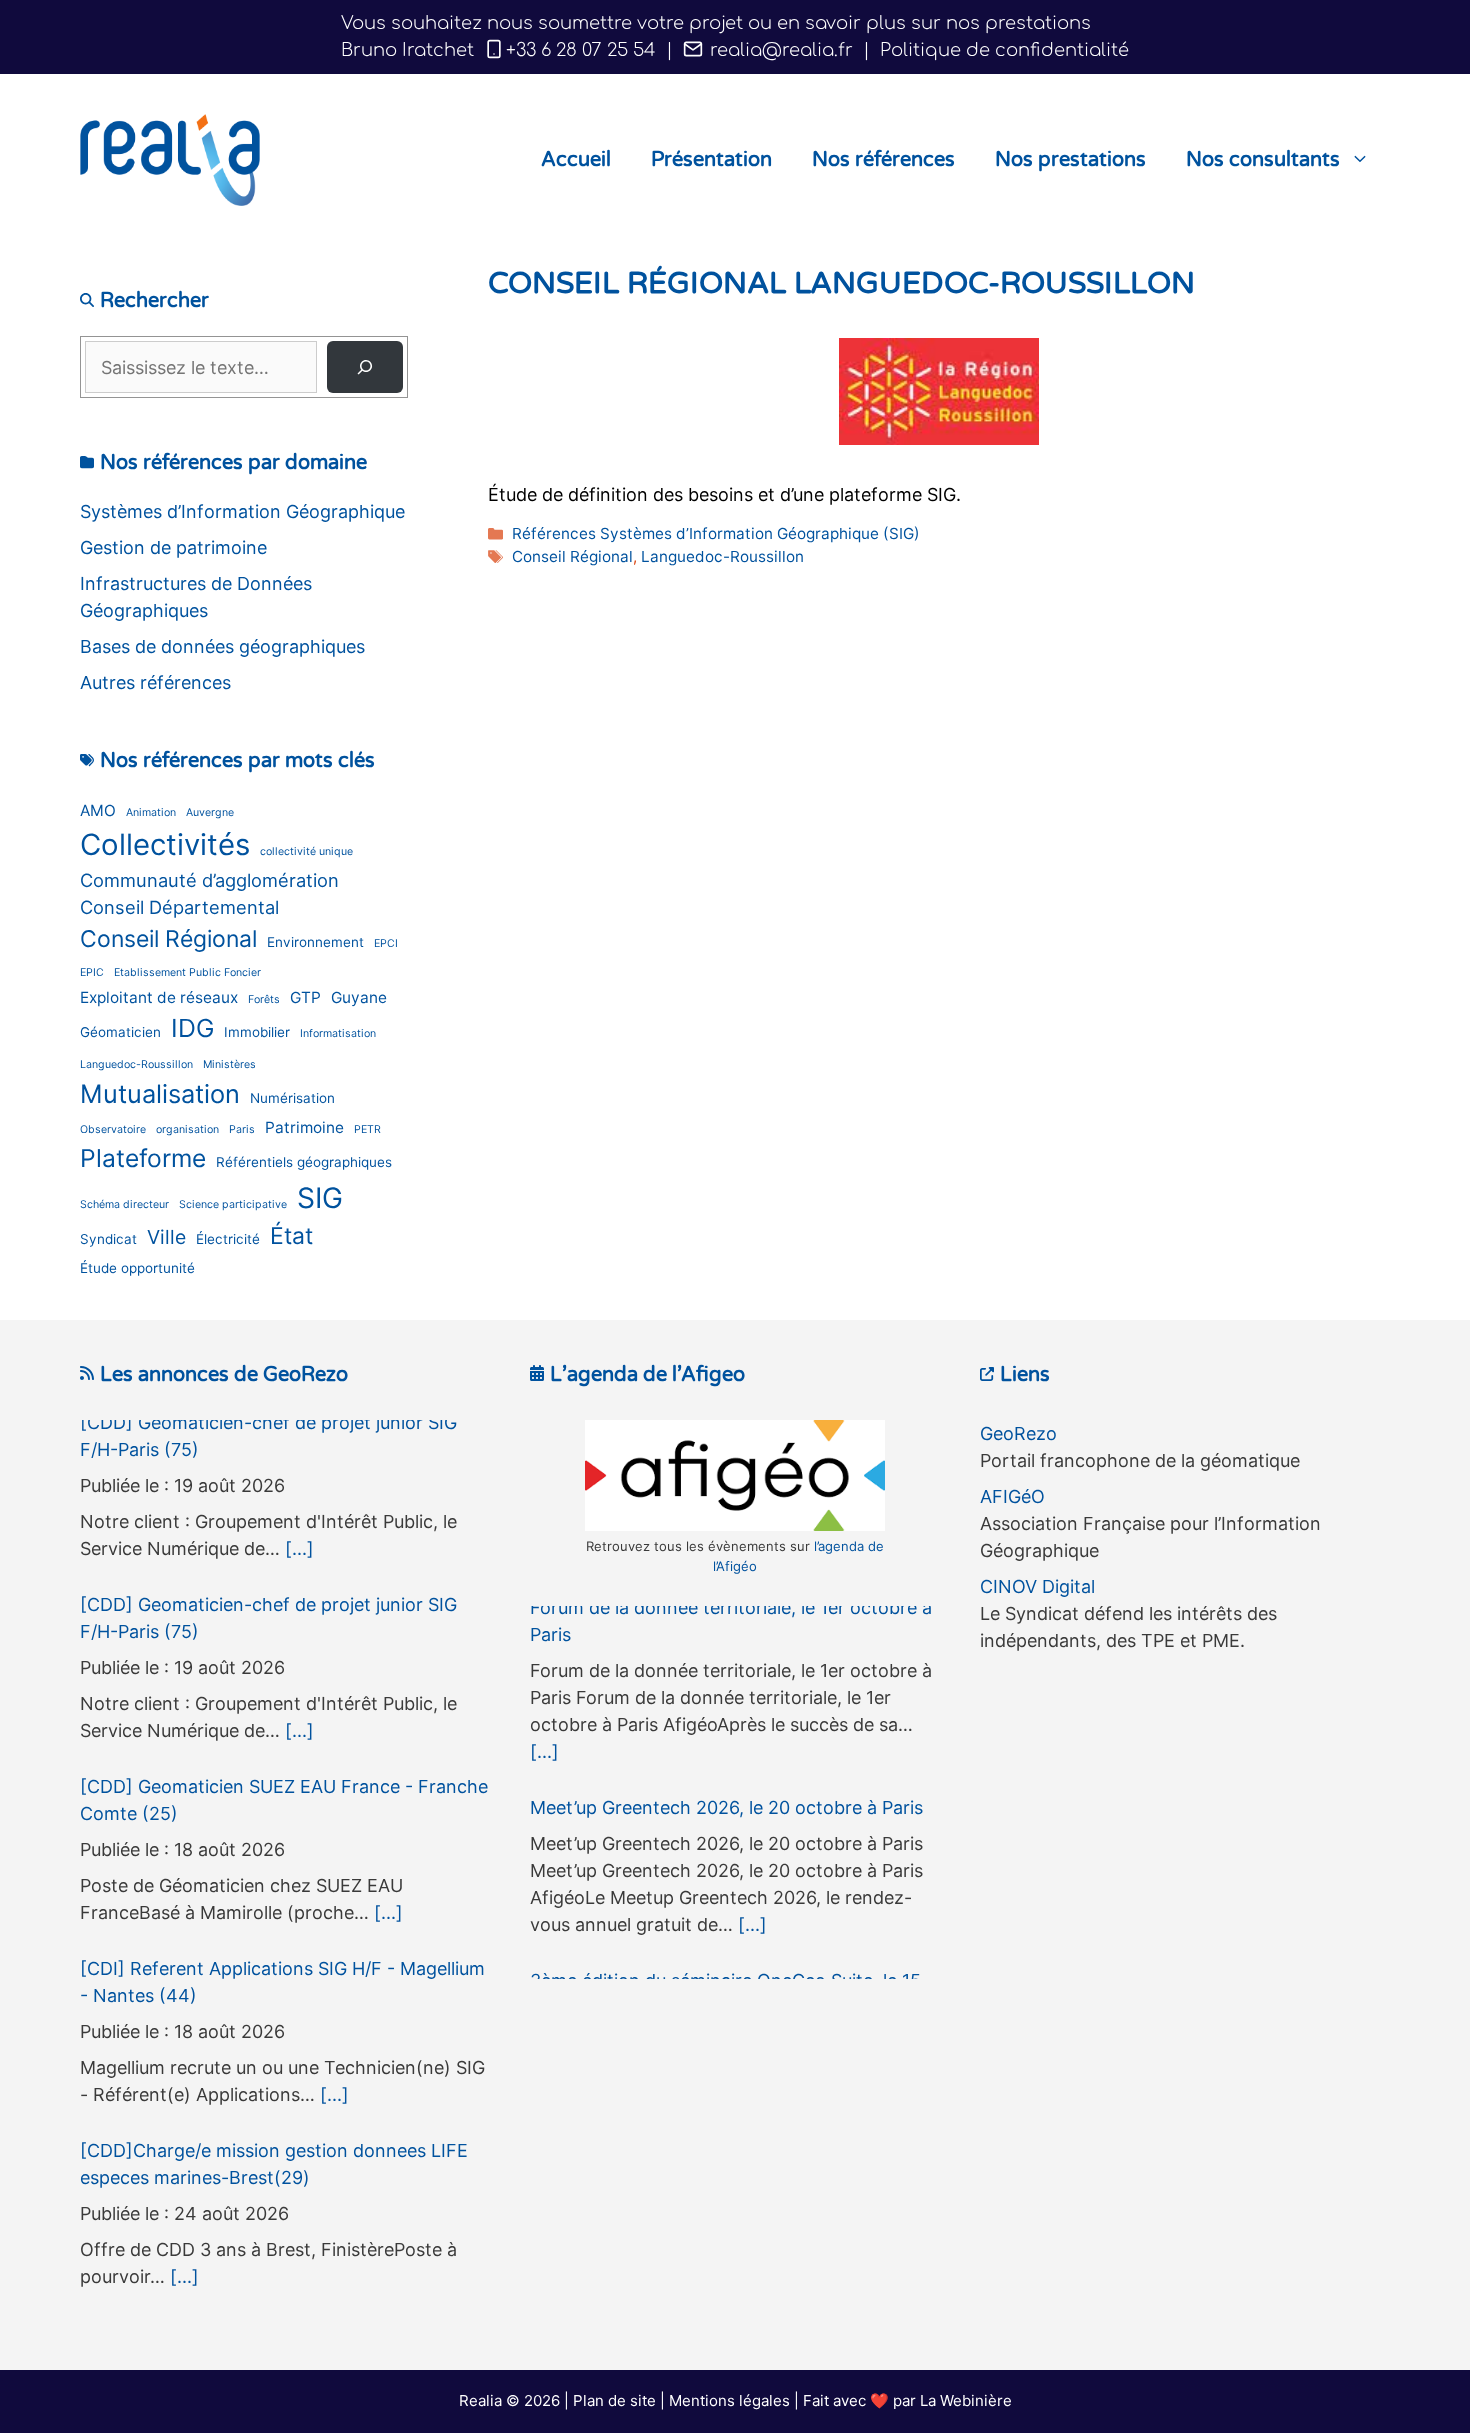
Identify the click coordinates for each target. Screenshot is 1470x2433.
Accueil (576, 160)
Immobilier (257, 1032)
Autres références (155, 682)
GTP (305, 997)
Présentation (711, 160)
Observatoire (113, 1129)
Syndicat (108, 1239)
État (291, 1236)
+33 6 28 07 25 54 (581, 50)
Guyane (359, 997)
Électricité (228, 1239)
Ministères (229, 1064)
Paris (242, 1129)
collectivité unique (306, 851)
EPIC (92, 972)
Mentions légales (729, 2400)
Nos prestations (1070, 160)
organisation (187, 1129)
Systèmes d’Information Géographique (242, 511)
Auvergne (210, 812)
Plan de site (614, 2400)
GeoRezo (1018, 1433)
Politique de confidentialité (1004, 50)
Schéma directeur (124, 1204)
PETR (367, 1129)
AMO (98, 810)
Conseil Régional (572, 556)
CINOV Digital (1037, 1586)
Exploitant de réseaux (159, 997)
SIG (320, 1198)
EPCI (386, 943)
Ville (166, 1237)
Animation (151, 812)
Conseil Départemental (179, 907)
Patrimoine (304, 1127)
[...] (299, 1559)
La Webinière (966, 2400)
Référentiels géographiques (304, 1162)
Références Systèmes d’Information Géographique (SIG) (716, 533)
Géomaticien (120, 1032)
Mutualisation (160, 1093)
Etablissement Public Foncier (187, 972)
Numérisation (292, 1098)
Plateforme (143, 1158)
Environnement (315, 942)
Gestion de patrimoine (173, 547)
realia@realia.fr (779, 50)
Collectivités (165, 844)
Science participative (233, 1204)
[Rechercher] (365, 367)
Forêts (264, 999)
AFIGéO (1012, 1496)
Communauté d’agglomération (209, 880)
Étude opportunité (137, 1268)
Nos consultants (1263, 160)
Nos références (883, 160)
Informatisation (338, 1033)
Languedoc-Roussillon (722, 556)
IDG (192, 1028)
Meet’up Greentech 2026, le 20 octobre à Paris (726, 1619)
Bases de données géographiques (222, 646)
